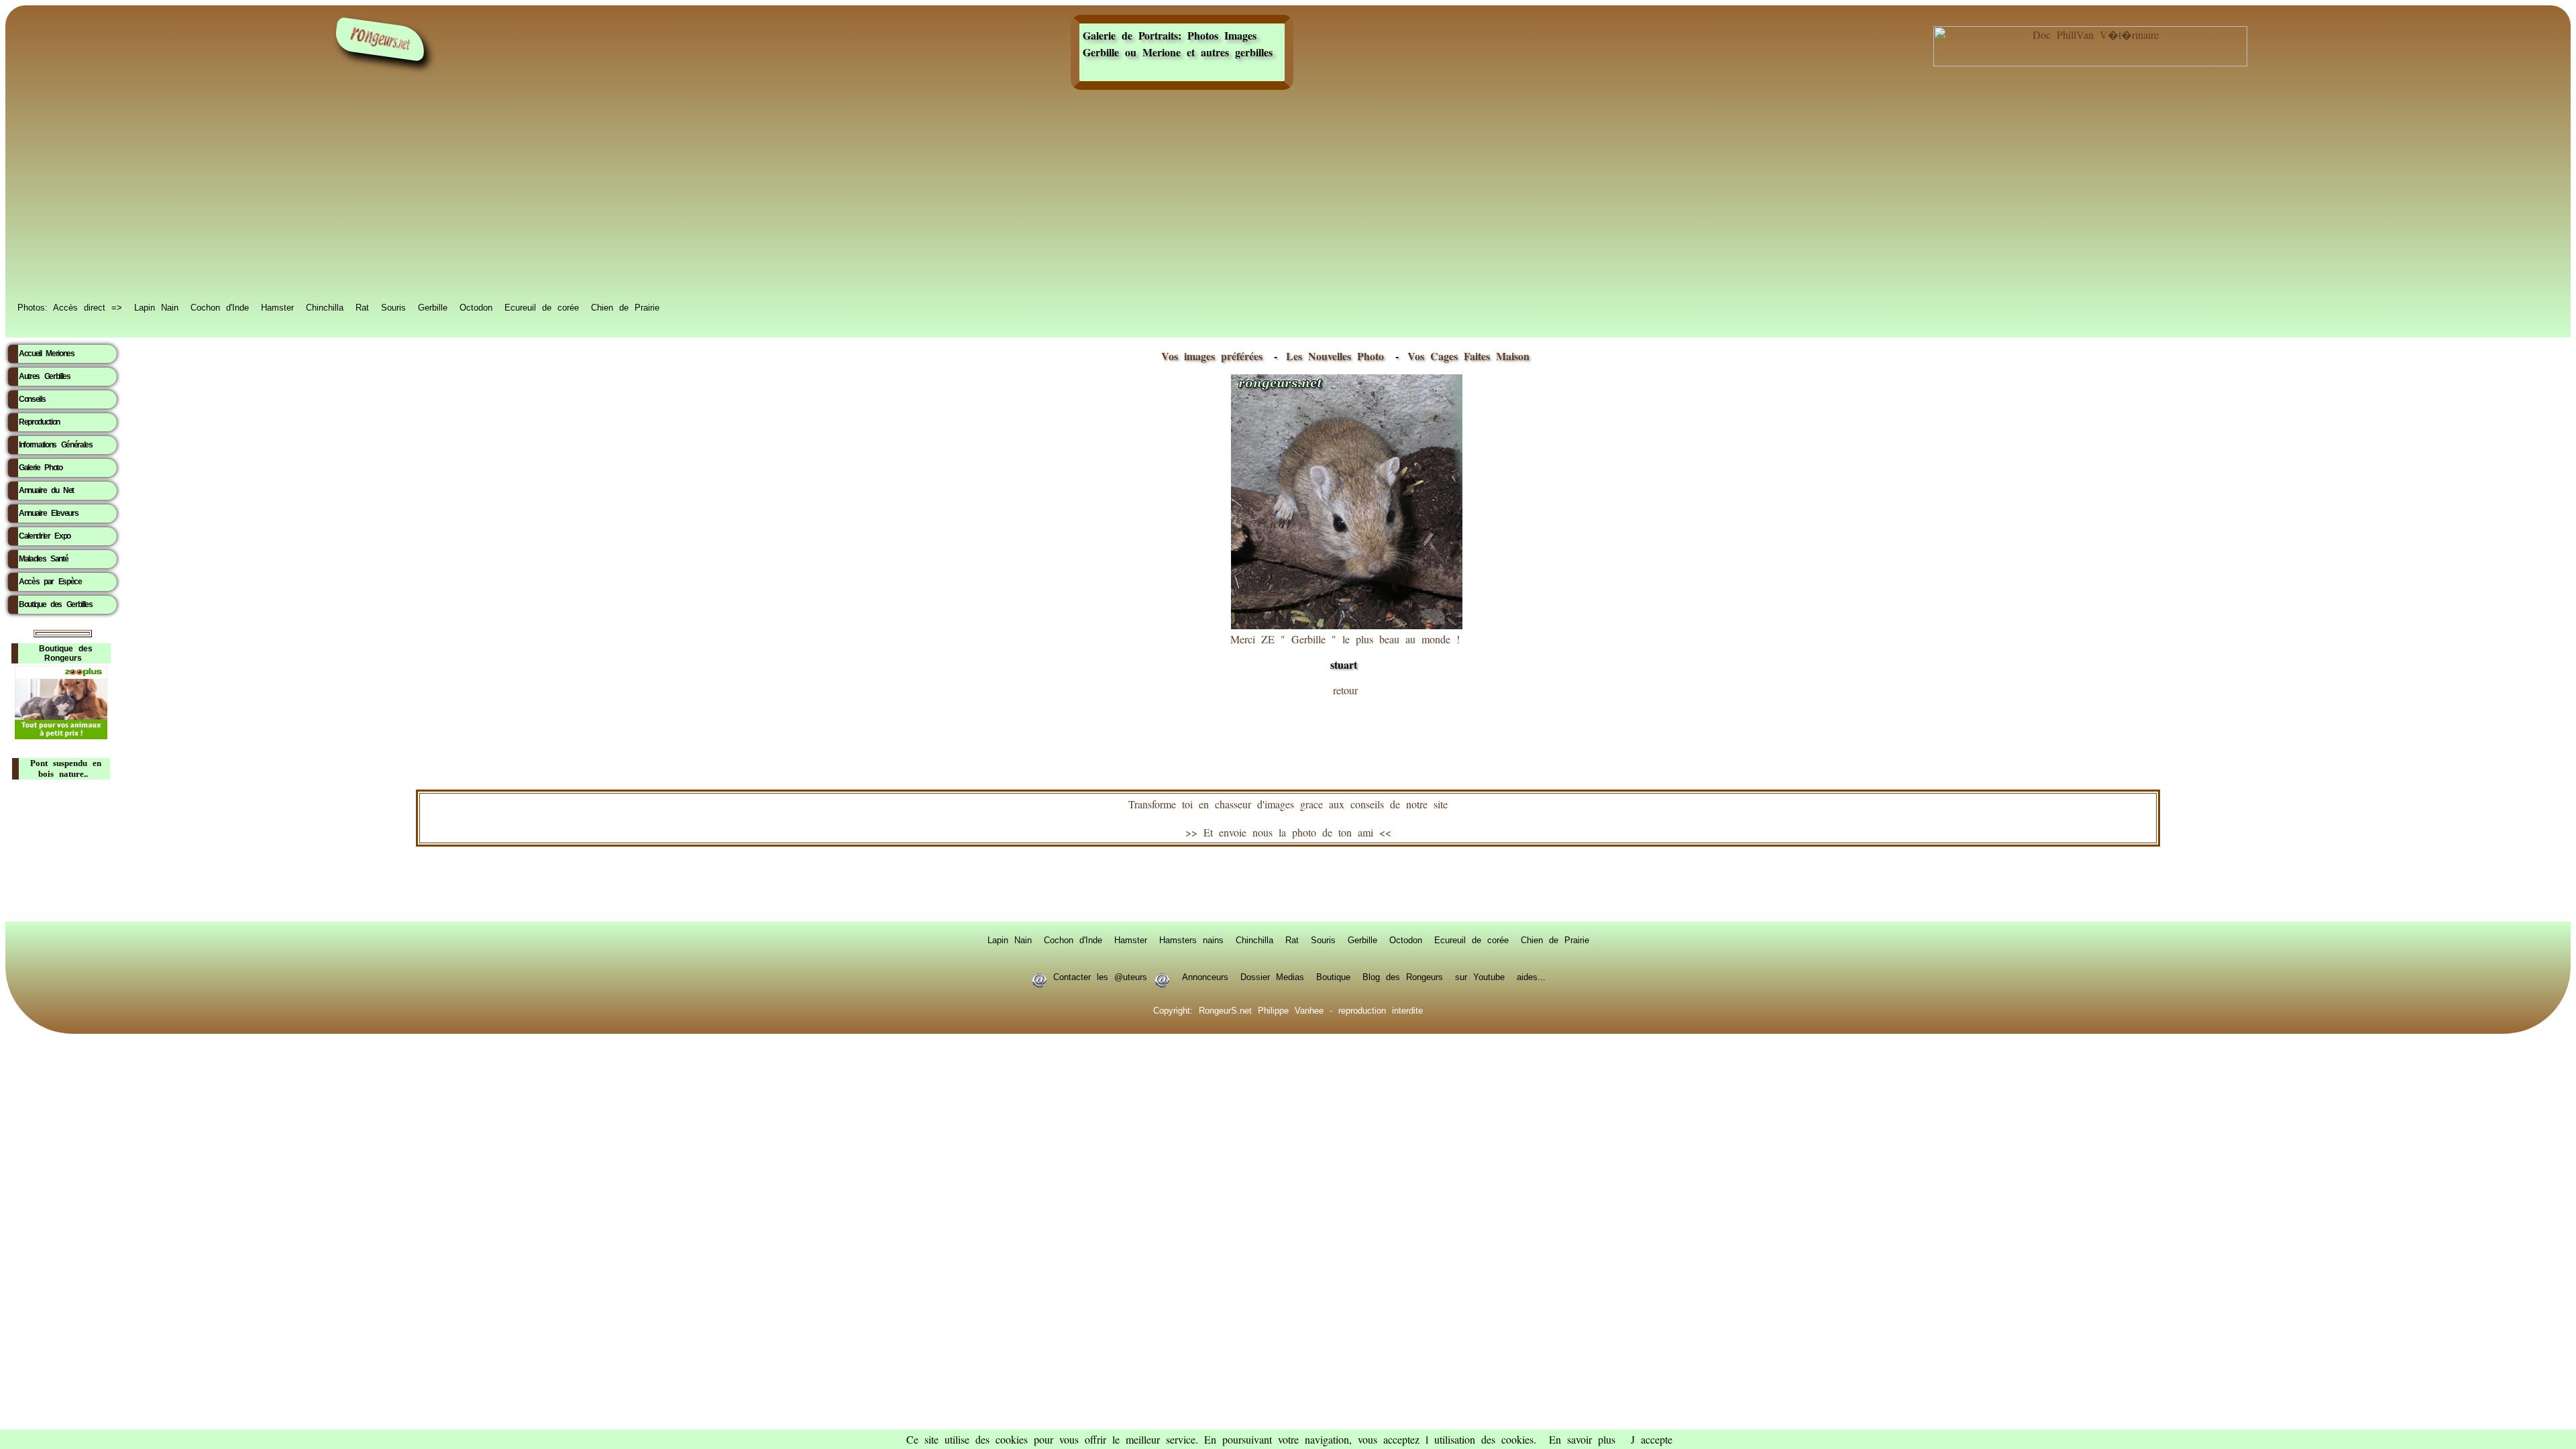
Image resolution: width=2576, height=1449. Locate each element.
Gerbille (433, 307)
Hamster (277, 307)
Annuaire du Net (46, 490)
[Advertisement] (1288, 196)
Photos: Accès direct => (70, 307)
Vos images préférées (1212, 356)
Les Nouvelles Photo (1338, 356)
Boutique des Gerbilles (56, 604)
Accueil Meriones (47, 354)
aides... (1531, 976)
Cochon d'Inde (220, 307)
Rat (362, 307)
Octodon (476, 307)
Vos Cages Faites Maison (1465, 356)
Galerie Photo (41, 468)
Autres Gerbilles (45, 376)
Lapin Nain (156, 307)
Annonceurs (1205, 976)
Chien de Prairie (625, 307)
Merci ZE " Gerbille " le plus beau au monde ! (1345, 652)
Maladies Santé (43, 559)
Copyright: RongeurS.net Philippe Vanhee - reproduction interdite (1288, 1010)
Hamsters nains (1191, 939)
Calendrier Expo (45, 536)
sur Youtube (1480, 976)
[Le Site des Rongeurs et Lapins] (380, 39)
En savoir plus (1582, 1439)
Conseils (32, 399)
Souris (393, 307)
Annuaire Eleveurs (48, 513)
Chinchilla (325, 307)
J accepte (1652, 1439)
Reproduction (39, 422)
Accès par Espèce (50, 582)
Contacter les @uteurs (1100, 976)
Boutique (1333, 976)
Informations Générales (56, 445)
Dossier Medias (1272, 976)
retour (1345, 690)
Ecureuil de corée (542, 307)
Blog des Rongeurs (1403, 976)
